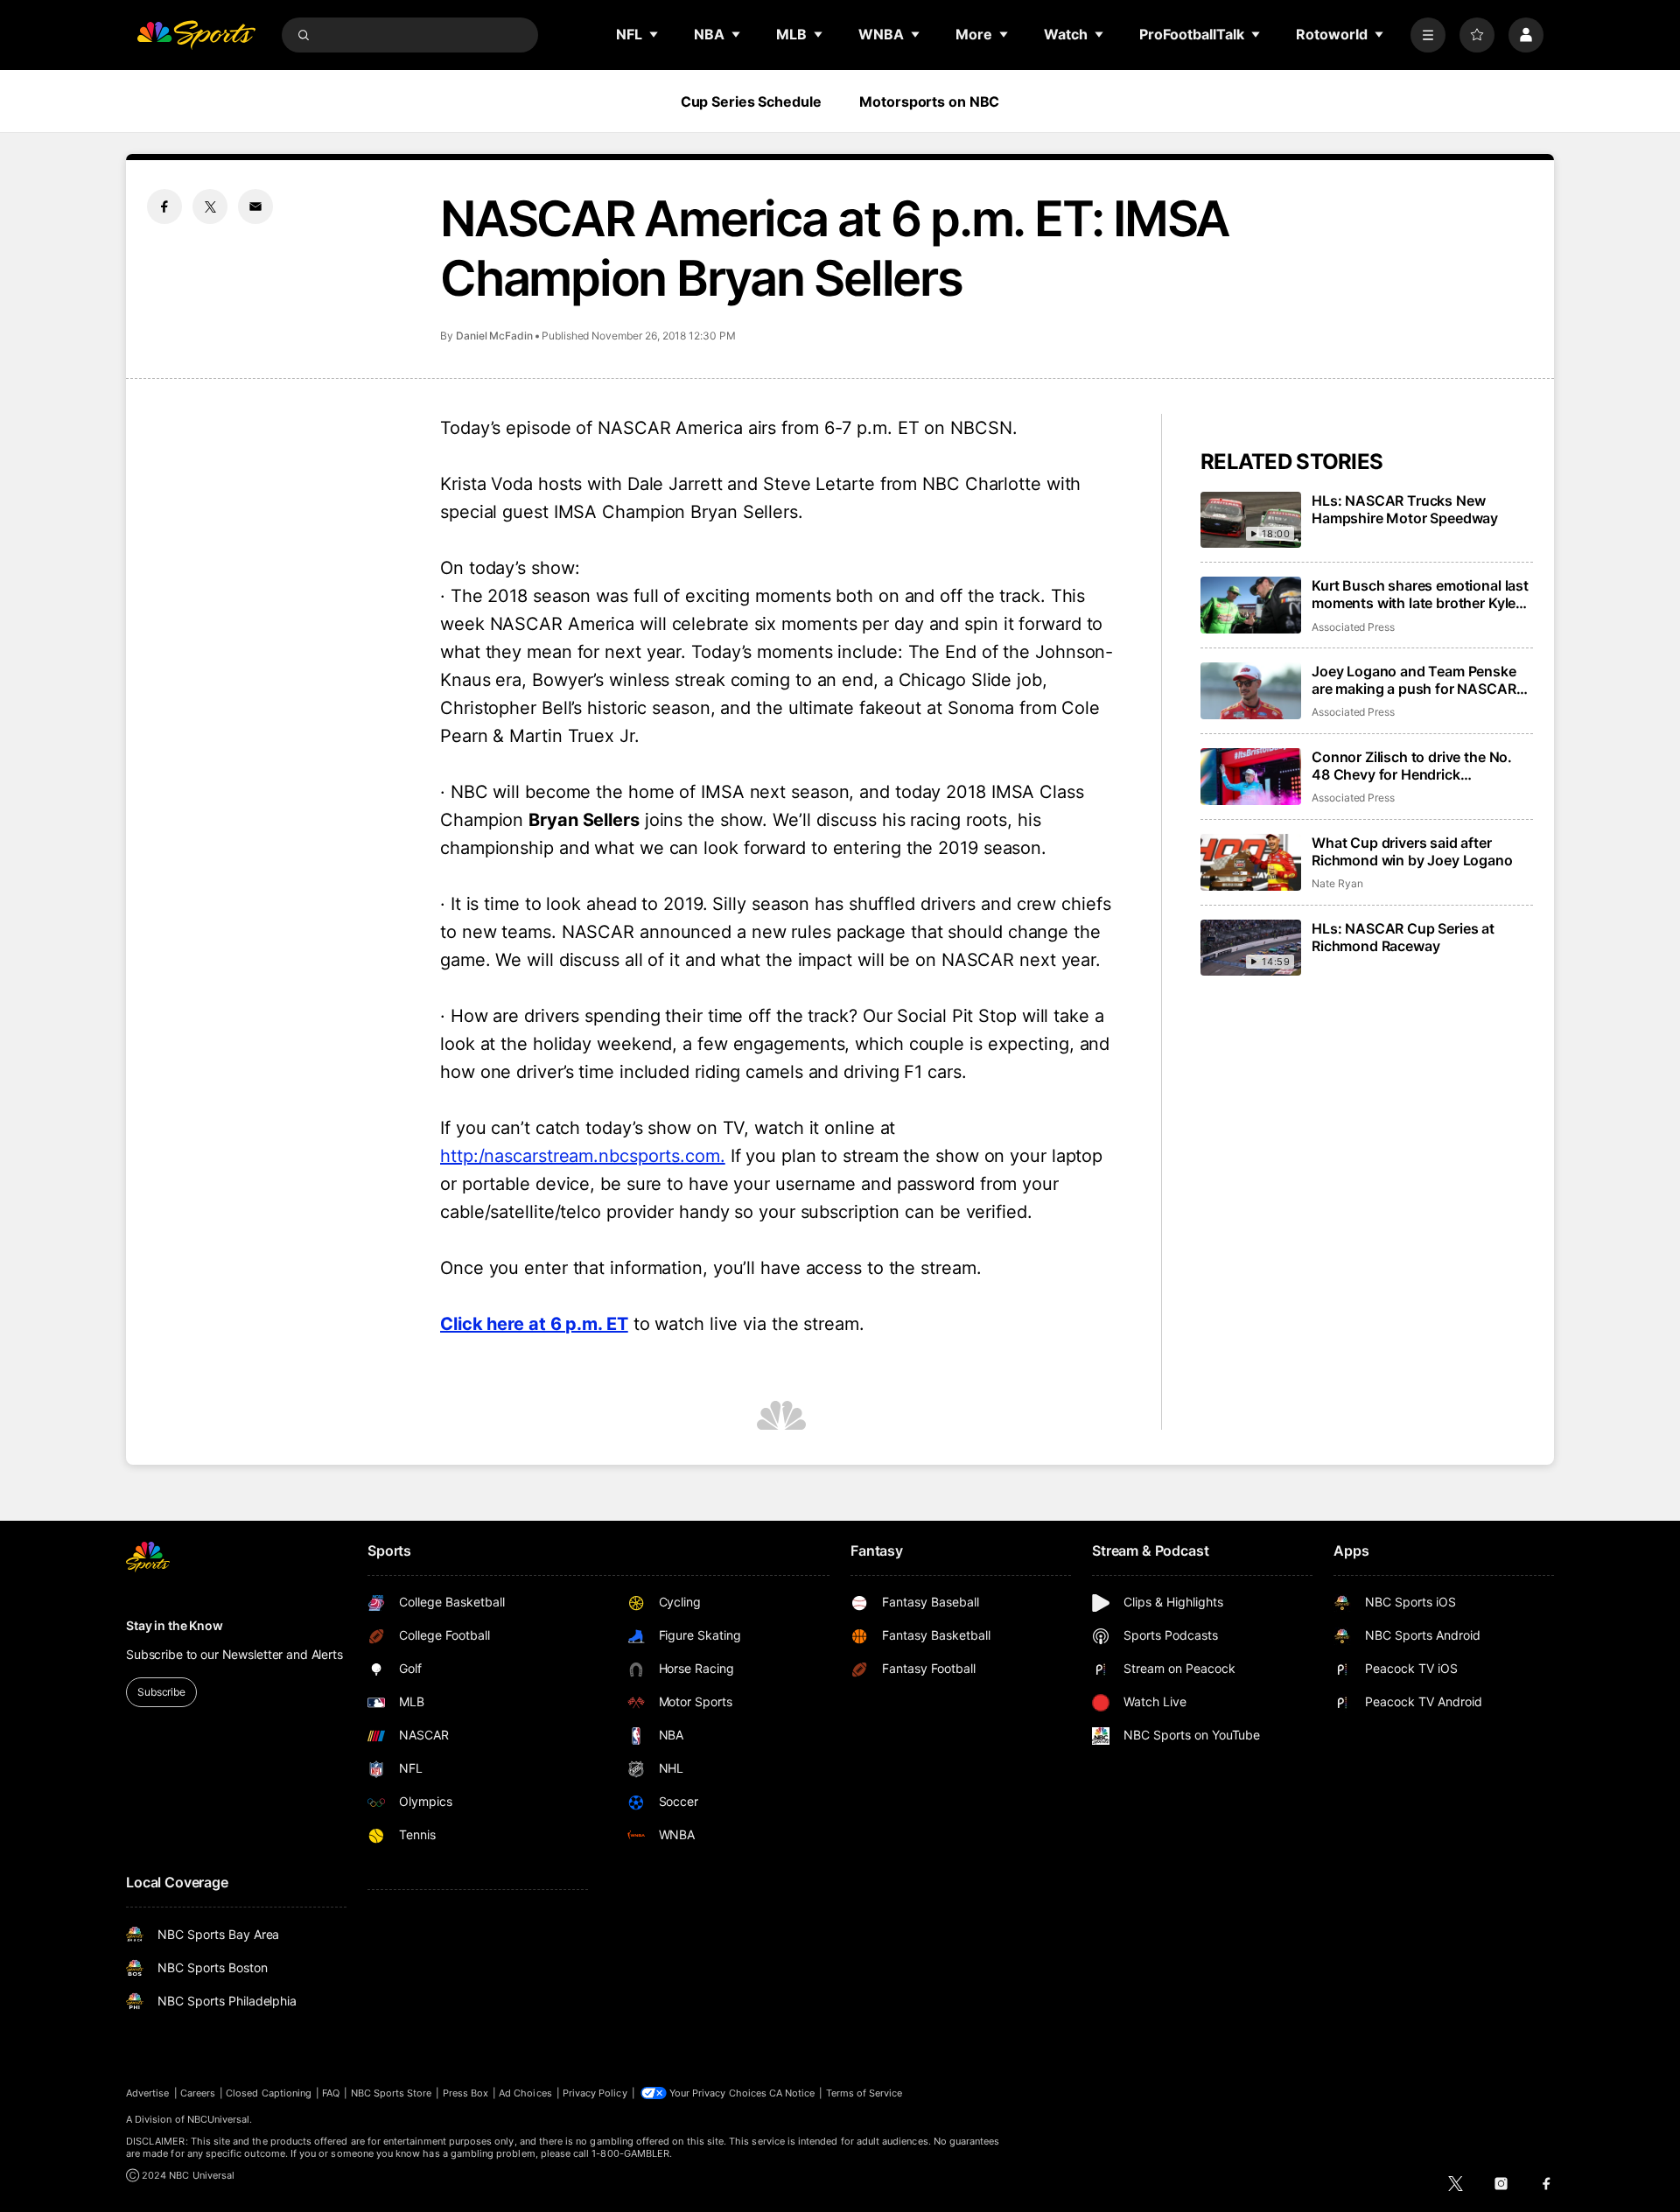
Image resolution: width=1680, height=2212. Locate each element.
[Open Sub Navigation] (654, 34)
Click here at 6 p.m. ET (534, 1324)
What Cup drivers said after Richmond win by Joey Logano (1412, 851)
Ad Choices (525, 2093)
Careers (198, 2093)
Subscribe (161, 1692)
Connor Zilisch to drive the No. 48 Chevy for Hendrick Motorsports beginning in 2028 (1415, 766)
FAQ (331, 2093)
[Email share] (255, 206)
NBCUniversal (219, 2119)
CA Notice (792, 2093)
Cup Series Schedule (751, 101)
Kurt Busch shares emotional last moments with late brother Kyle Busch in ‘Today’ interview (1420, 594)
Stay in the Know (175, 1625)
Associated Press (1353, 627)
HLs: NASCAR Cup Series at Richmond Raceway (1403, 937)
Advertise (148, 2093)
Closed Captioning (269, 2093)
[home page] (196, 35)
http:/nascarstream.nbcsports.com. (583, 1156)
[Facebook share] (164, 206)
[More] (1428, 35)
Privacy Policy (595, 2093)
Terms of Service (864, 2093)
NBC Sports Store (392, 2093)
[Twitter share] (210, 206)
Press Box (466, 2093)
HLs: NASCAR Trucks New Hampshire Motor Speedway (1405, 509)
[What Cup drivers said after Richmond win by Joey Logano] (1251, 862)
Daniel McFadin (494, 336)
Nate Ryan (1337, 883)
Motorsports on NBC (929, 101)
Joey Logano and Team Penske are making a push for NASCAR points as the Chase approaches (1418, 680)
